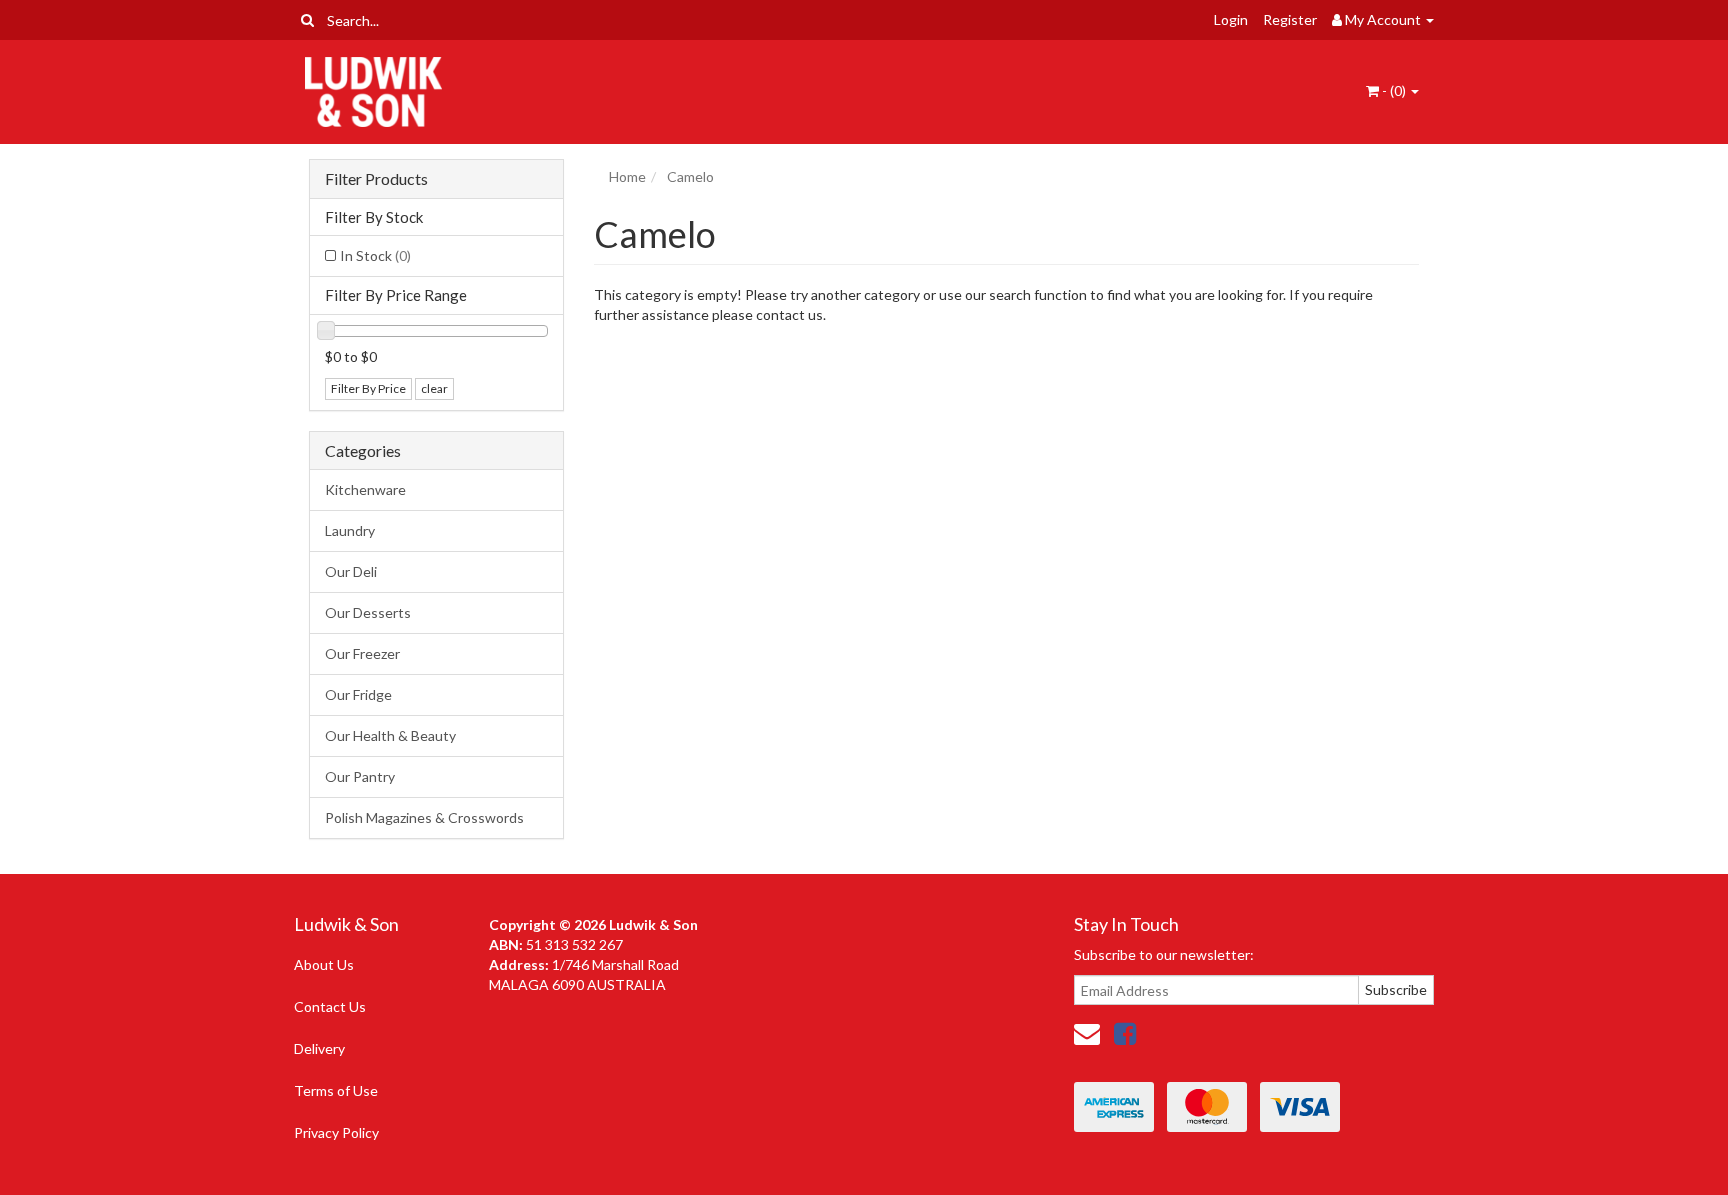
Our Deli (351, 571)
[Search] (307, 20)
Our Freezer (362, 653)
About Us (324, 964)
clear (434, 388)
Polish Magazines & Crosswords (424, 817)
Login (1231, 19)
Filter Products (376, 179)
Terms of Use (336, 1090)
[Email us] (1087, 1033)
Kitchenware (365, 489)
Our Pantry (360, 776)
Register (1290, 19)
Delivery (319, 1048)
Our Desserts (368, 612)
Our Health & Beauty (390, 735)
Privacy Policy (336, 1132)
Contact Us (330, 1006)
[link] (1125, 1033)
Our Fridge (358, 694)
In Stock (375, 255)
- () (1394, 90)
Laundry (350, 530)
